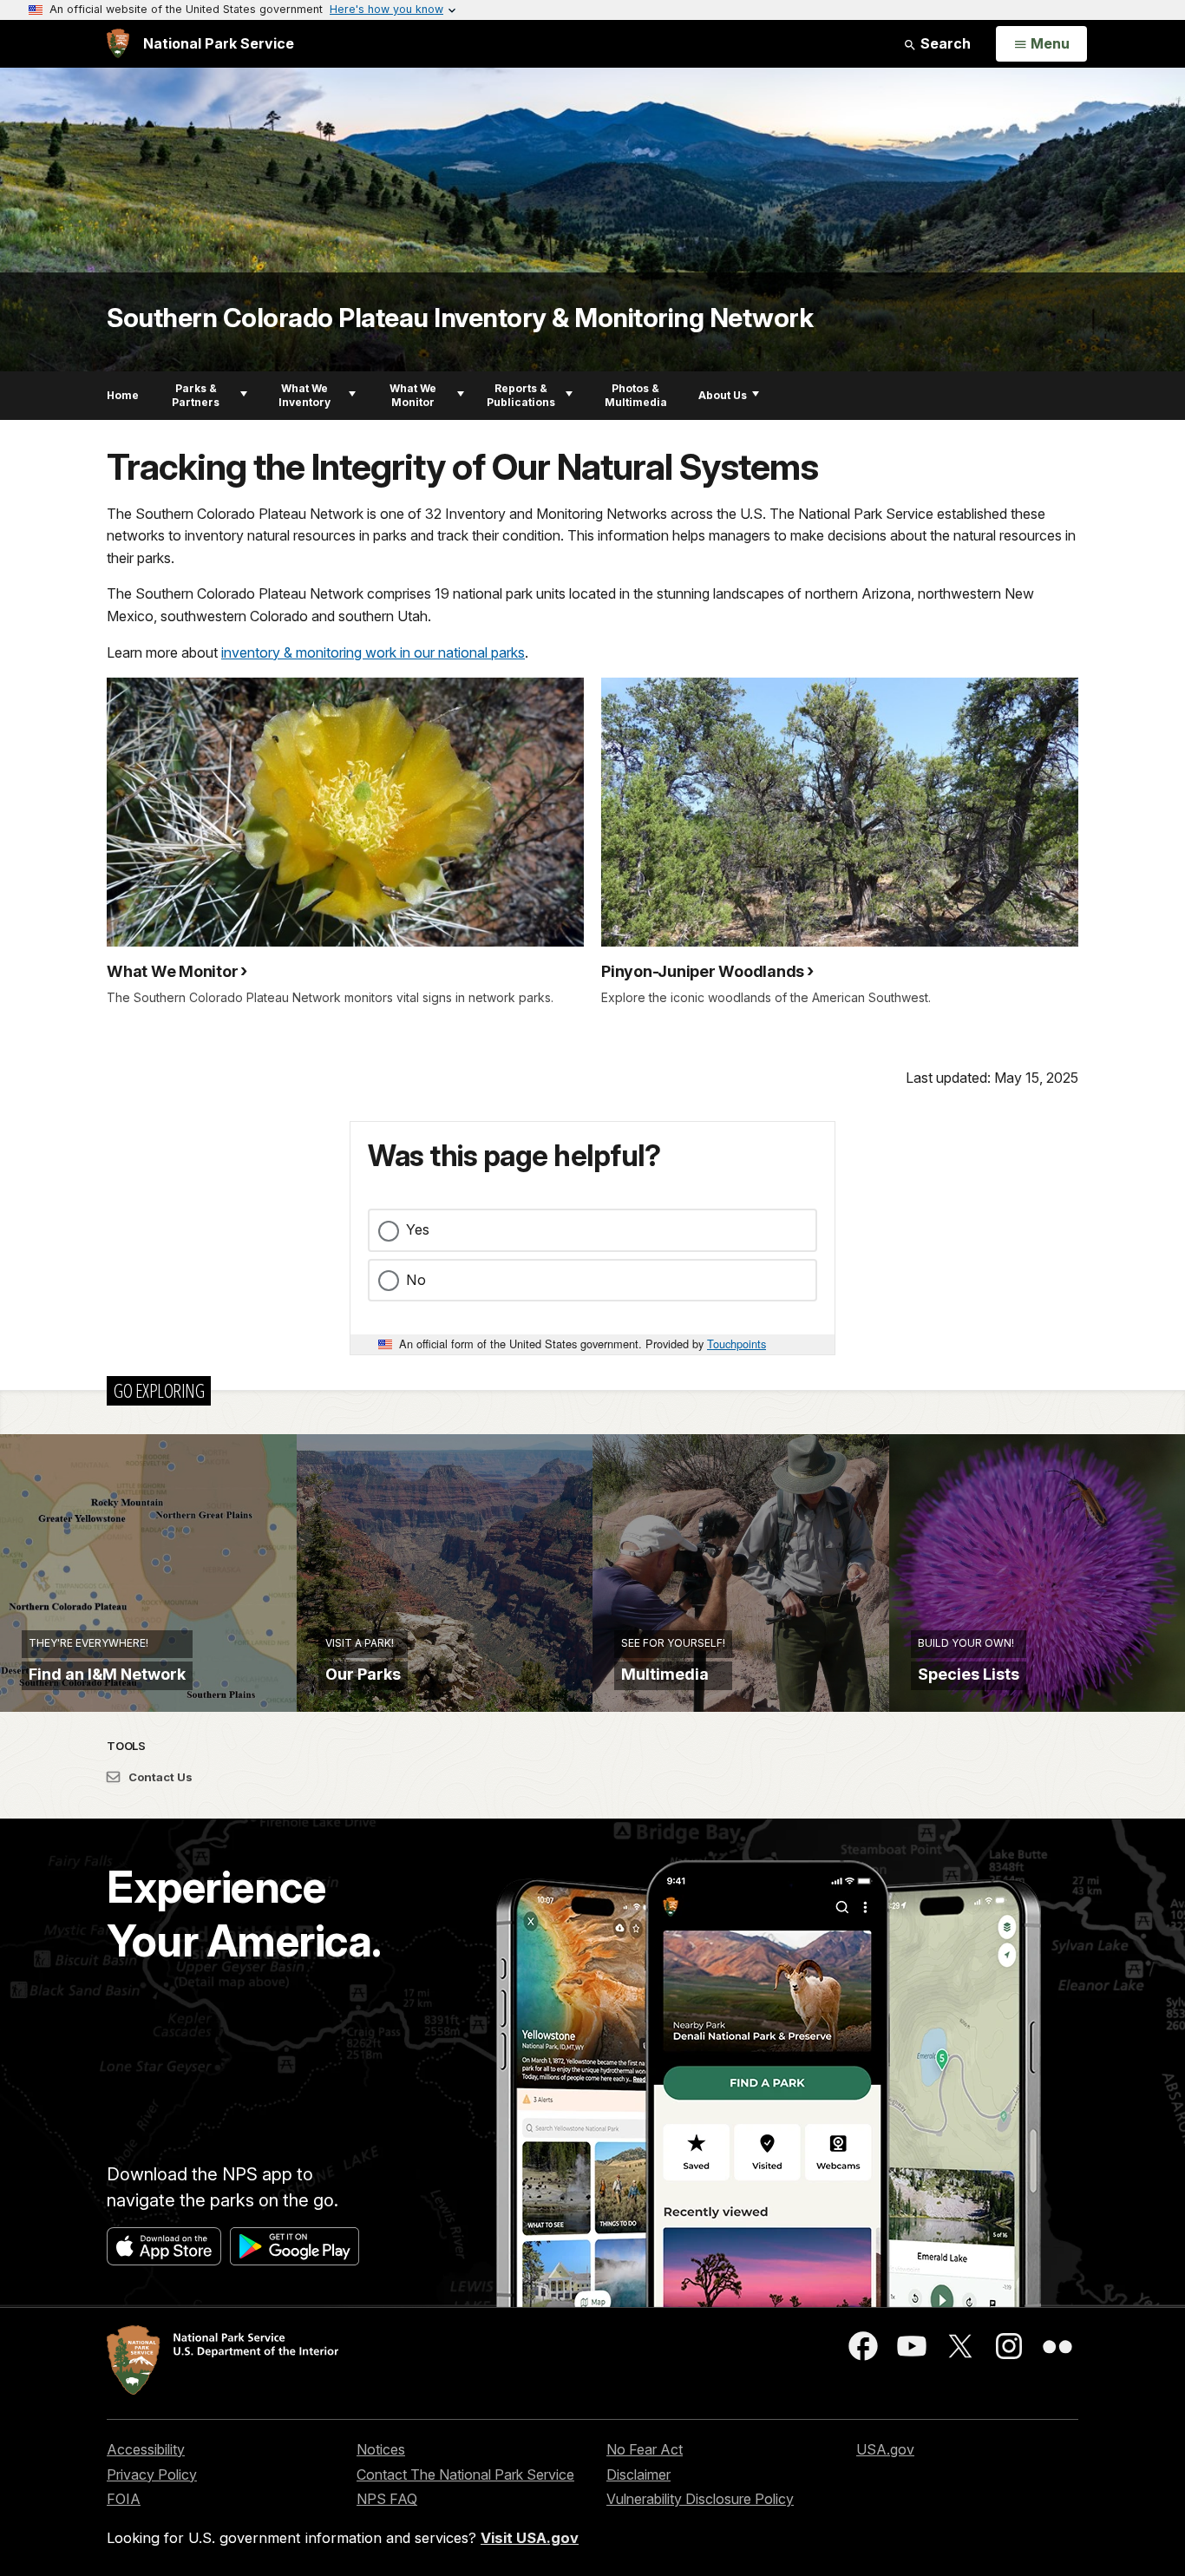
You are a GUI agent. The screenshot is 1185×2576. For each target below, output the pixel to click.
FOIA (124, 2499)
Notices (381, 2449)
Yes (418, 1229)
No (416, 1280)
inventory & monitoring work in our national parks (373, 652)
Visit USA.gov (530, 2538)
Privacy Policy (152, 2474)
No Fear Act (645, 2449)
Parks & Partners (196, 395)
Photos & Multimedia (636, 395)
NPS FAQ (387, 2499)
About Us (723, 395)
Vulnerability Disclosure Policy (700, 2499)
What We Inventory (304, 395)
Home (123, 395)
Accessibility (146, 2449)
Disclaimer (638, 2474)
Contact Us (159, 1777)
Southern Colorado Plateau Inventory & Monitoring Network (460, 318)
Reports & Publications (521, 395)
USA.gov (885, 2449)
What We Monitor (413, 395)
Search (944, 43)
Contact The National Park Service (465, 2474)
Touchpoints (737, 1344)
